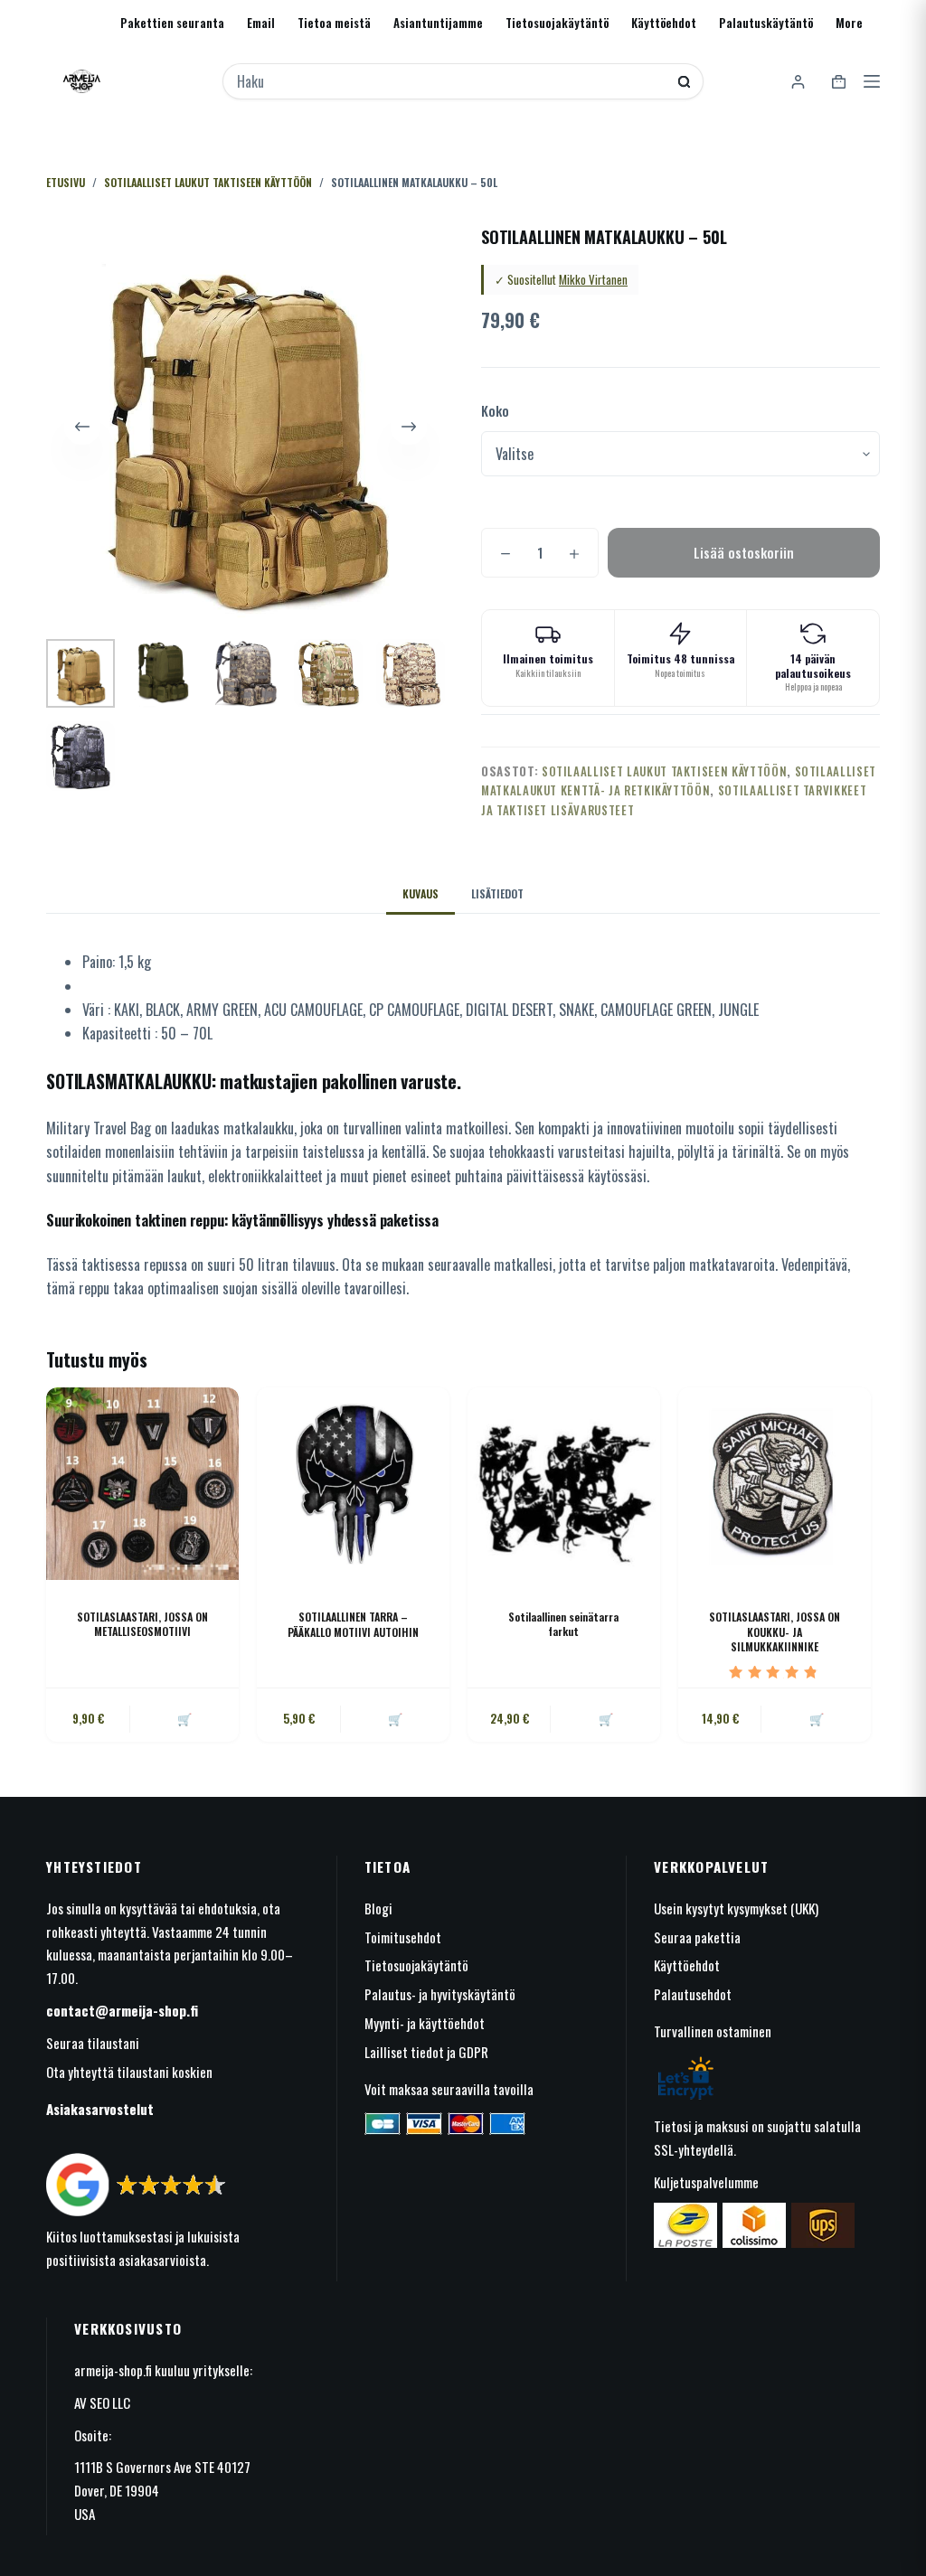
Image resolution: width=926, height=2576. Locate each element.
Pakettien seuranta (172, 23)
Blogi (378, 1908)
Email (261, 23)
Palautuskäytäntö (766, 23)
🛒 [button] (184, 1718)
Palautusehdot (693, 1994)
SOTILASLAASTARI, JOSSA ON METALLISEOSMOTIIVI (142, 1624)
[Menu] (872, 81)
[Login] (798, 82)
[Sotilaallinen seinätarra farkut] (564, 1484)
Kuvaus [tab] (420, 893)
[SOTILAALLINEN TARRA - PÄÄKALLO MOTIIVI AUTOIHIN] (353, 1484)
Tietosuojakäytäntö (557, 23)
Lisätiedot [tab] (497, 893)
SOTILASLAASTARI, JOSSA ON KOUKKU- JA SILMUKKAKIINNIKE (775, 1632)
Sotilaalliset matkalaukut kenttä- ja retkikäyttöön (679, 780)
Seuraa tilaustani (93, 2043)
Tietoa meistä (334, 23)
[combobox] (451, 81)
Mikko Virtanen (593, 279)
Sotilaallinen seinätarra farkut (563, 1624)
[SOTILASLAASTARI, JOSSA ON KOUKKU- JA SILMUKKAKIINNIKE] (775, 1484)
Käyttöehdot (664, 23)
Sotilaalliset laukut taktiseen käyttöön (664, 771)
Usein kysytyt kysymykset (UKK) (736, 1908)
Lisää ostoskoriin (744, 552)
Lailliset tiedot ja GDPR (426, 2052)
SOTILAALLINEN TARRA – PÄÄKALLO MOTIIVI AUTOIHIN (353, 1624)
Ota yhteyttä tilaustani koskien (129, 2072)
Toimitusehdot (403, 1937)
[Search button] (684, 82)
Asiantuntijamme (438, 23)
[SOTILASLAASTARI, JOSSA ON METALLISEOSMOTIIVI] (142, 1484)
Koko (495, 410)
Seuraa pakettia (697, 1937)
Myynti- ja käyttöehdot (425, 2023)
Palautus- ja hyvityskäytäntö (440, 1994)
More (849, 23)
